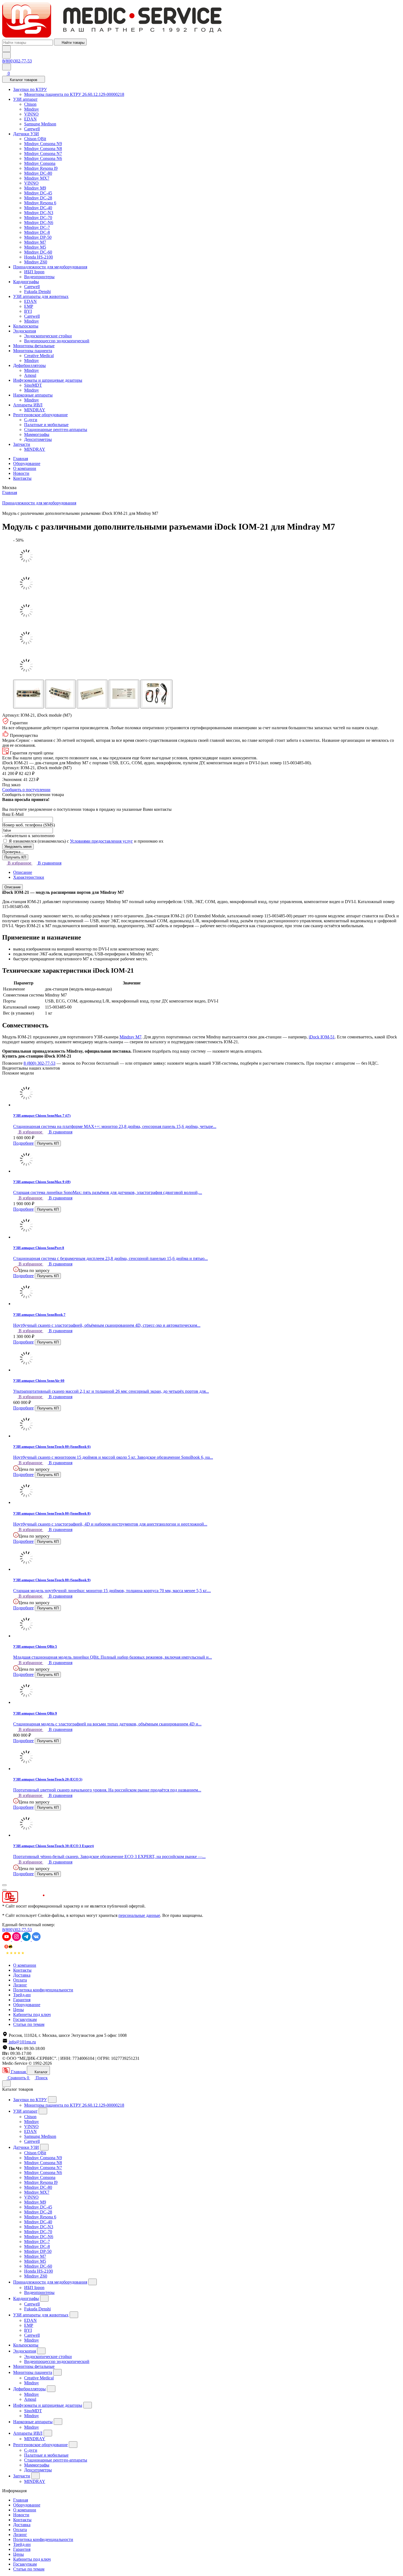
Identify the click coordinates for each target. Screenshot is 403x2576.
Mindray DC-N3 (39, 213)
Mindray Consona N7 (43, 153)
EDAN (30, 119)
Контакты (22, 478)
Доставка (22, 1975)
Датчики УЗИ (26, 134)
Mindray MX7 (37, 178)
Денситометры (38, 439)
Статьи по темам (29, 2024)
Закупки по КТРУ (30, 89)
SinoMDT (33, 385)
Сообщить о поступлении (26, 790)
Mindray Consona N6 (43, 158)
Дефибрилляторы (29, 365)
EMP (29, 306)
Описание (23, 872)
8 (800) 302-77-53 (39, 1063)
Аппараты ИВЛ (28, 405)
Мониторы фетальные (34, 346)
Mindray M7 (35, 242)
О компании (25, 468)
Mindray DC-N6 (39, 222)
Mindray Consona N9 (43, 144)
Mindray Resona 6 (40, 203)
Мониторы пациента (33, 351)
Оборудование (27, 463)
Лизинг (20, 1985)
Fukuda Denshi (37, 292)
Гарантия (22, 2000)
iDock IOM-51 (322, 1037)
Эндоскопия (25, 331)
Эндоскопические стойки (48, 336)
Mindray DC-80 (38, 173)
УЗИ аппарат (25, 99)
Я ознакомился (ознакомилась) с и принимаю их (86, 841)
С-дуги (31, 420)
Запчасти (22, 444)
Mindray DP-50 (38, 237)
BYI (28, 311)
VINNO (31, 114)
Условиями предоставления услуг (101, 841)
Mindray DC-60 (38, 252)
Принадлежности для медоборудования (50, 267)
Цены (19, 2010)
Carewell (32, 129)
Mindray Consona (40, 163)
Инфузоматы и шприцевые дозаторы (48, 380)
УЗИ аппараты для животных (41, 296)
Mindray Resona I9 (41, 168)
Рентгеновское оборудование (40, 415)
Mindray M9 (35, 188)
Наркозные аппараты (33, 395)
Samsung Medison (40, 124)
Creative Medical (39, 356)
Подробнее (23, 1143)
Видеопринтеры (39, 277)
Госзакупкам (25, 2019)
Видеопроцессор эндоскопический (57, 341)
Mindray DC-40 (38, 208)
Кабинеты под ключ (32, 2014)
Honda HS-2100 (39, 257)
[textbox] (28, 43)
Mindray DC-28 (38, 198)
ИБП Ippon (34, 272)
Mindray (32, 109)
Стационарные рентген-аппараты (56, 430)
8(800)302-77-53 (17, 61)
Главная (21, 459)
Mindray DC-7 (37, 227)
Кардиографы (26, 282)
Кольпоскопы (26, 326)
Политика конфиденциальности (43, 1990)
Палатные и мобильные (46, 425)
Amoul (30, 375)
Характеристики (29, 877)
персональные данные (139, 1915)
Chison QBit (35, 139)
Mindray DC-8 (37, 232)
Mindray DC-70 (38, 218)
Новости (21, 473)
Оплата (20, 1980)
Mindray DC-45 (38, 193)
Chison (30, 104)
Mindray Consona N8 (43, 149)
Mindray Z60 (36, 262)
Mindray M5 (35, 247)
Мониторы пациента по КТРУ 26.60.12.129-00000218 (74, 94)
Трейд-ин (22, 1995)
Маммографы (37, 434)
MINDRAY (35, 410)
